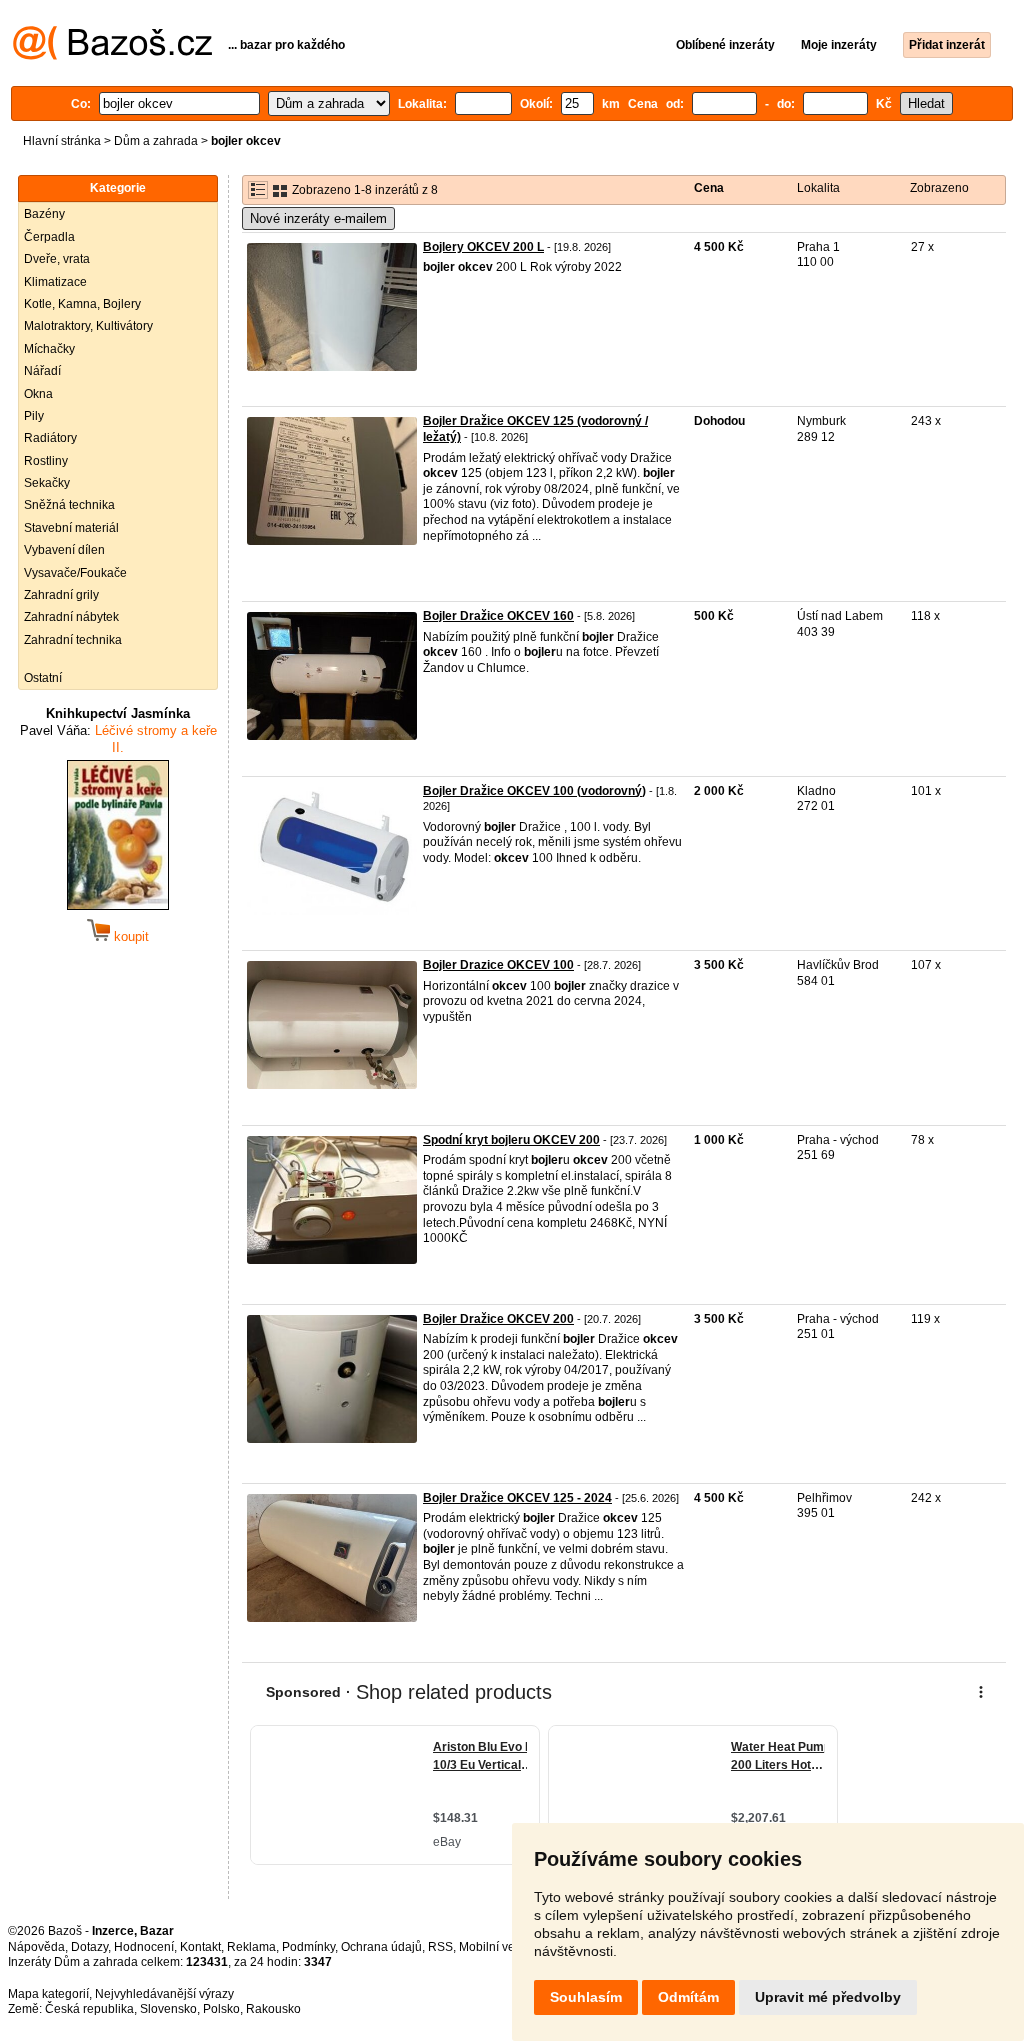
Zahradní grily (61, 595)
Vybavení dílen (64, 550)
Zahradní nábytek (71, 617)
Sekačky (47, 483)
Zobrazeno (939, 188)
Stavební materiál (71, 528)
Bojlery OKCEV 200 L (483, 247)
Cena (709, 188)
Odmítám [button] (688, 1997)
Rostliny (46, 461)
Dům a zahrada (156, 141)
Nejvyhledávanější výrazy (164, 1994)
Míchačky (49, 349)
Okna (38, 394)
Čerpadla (49, 237)
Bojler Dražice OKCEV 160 (498, 616)
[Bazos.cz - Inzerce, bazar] (112, 56)
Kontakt (200, 1947)
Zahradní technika (73, 640)
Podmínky (308, 1947)
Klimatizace (55, 282)
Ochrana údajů (381, 1947)
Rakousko (273, 2009)
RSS (440, 1947)
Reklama (251, 1947)
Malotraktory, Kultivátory (88, 326)
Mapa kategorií (48, 1994)
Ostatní (43, 678)
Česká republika (89, 2009)
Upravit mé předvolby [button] (828, 1997)
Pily (34, 416)
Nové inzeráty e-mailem (318, 218)
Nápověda (36, 1947)
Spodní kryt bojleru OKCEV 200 (511, 1140)
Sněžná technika (69, 505)
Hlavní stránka (62, 141)
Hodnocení (144, 1947)
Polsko (221, 2009)
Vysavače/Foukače (75, 573)
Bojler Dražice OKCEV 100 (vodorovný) (534, 791)
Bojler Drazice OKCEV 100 (498, 965)
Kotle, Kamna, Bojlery (82, 304)
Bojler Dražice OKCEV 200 (498, 1319)
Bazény (44, 214)
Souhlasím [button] (586, 1997)
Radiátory (50, 438)
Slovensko (168, 2009)
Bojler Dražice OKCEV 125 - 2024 (517, 1498)
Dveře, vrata (57, 259)
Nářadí (42, 371)
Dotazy (89, 1947)
